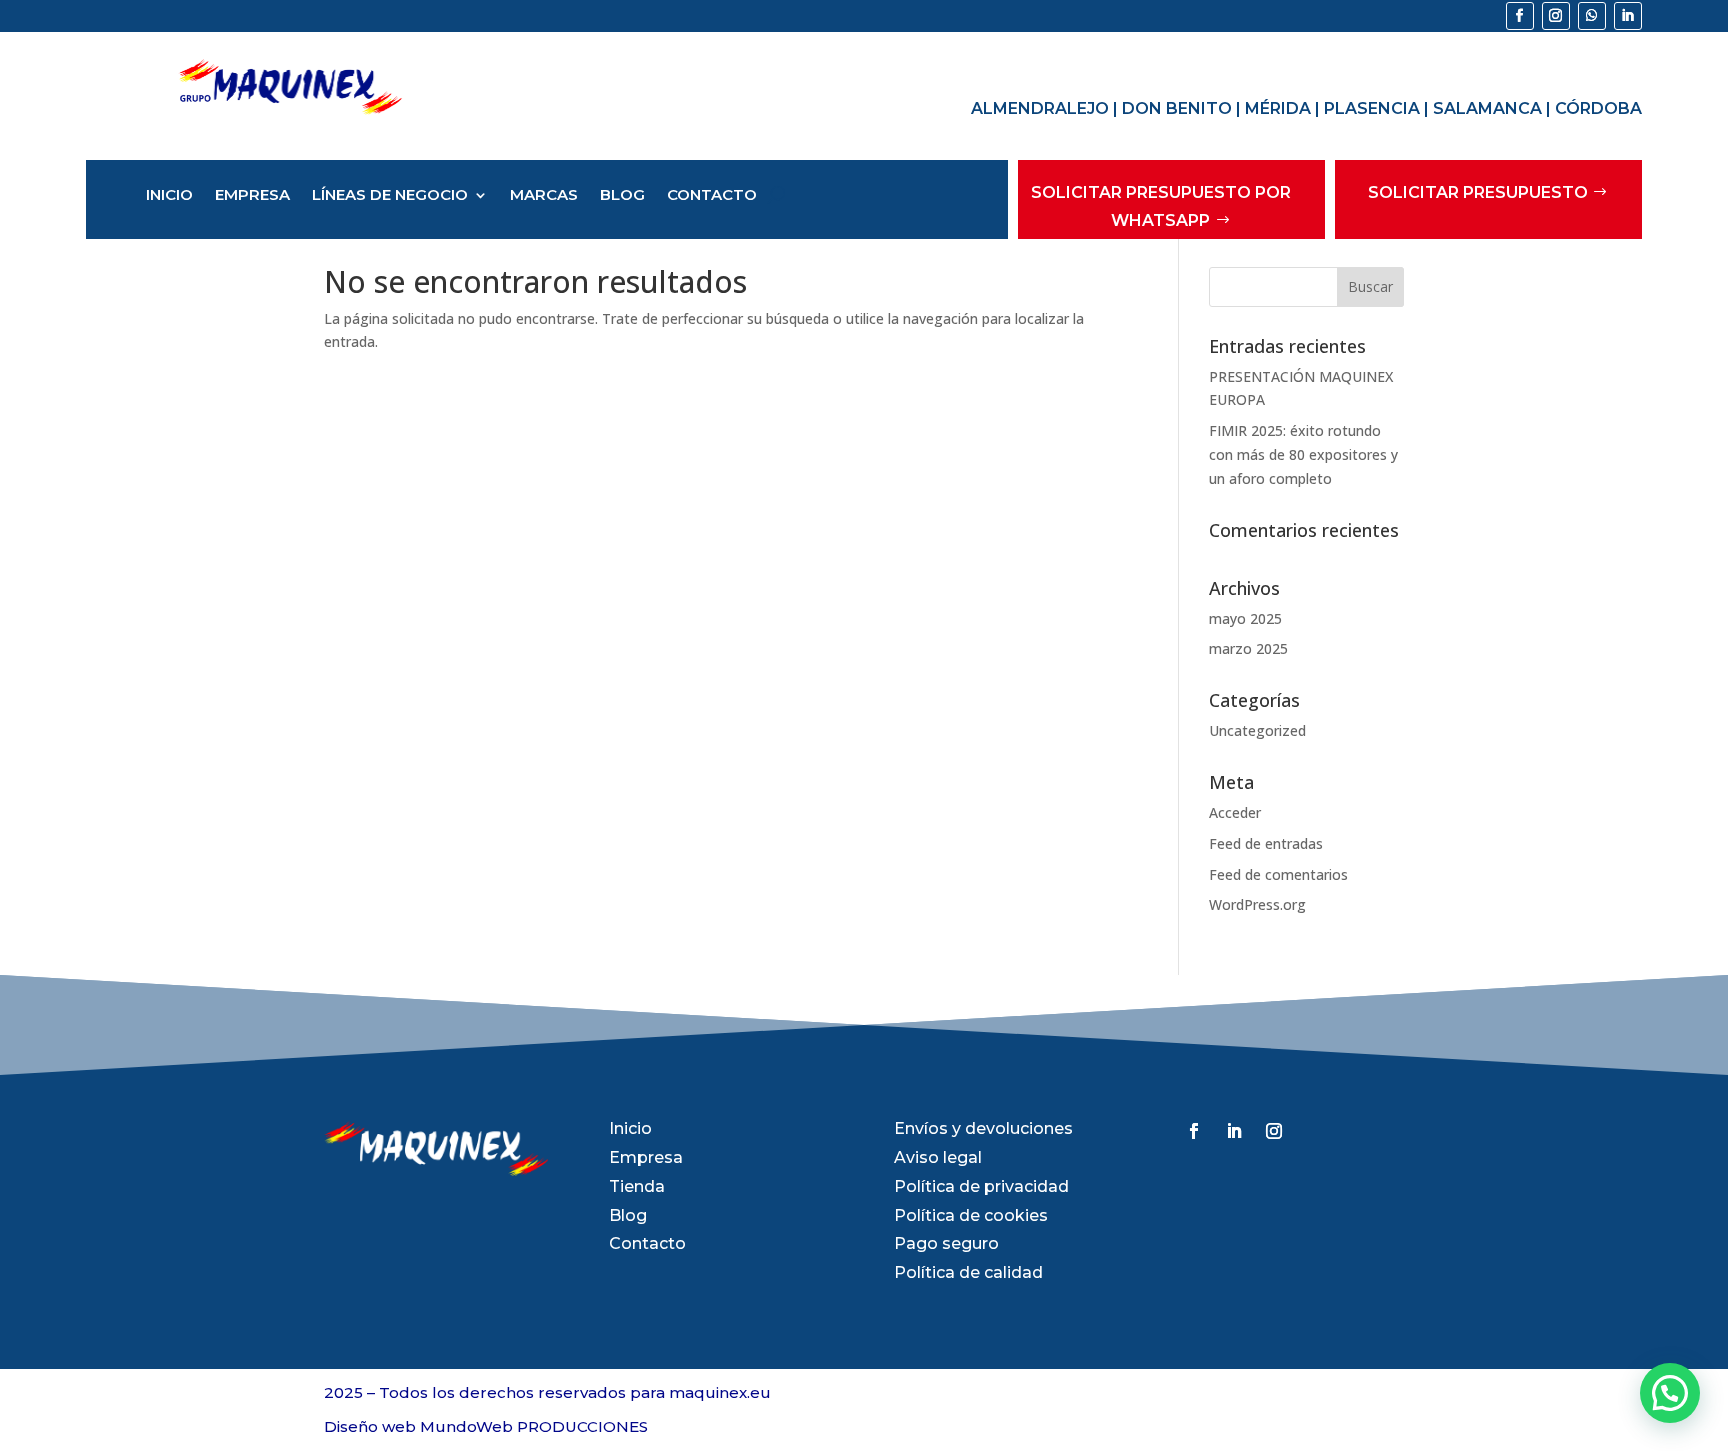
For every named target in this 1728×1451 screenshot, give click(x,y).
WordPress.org (1257, 904)
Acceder (1235, 812)
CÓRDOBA (1598, 108)
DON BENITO (1177, 108)
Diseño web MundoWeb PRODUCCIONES (486, 1426)
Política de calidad (968, 1272)
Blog (622, 196)
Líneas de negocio (390, 196)
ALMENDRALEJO (1040, 108)
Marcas (544, 196)
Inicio (169, 196)
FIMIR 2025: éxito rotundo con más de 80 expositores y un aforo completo (1303, 454)
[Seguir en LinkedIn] (1628, 16)
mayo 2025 (1245, 618)
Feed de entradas (1266, 843)
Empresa (252, 196)
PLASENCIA (1372, 108)
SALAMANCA (1487, 108)
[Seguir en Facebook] (1520, 16)
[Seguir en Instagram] (1556, 16)
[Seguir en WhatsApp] (1592, 16)
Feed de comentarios (1278, 874)
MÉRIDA (1278, 108)
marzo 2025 (1248, 648)
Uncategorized (1257, 730)
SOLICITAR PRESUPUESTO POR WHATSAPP (1161, 206)
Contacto (712, 196)
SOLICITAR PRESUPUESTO (1478, 192)
